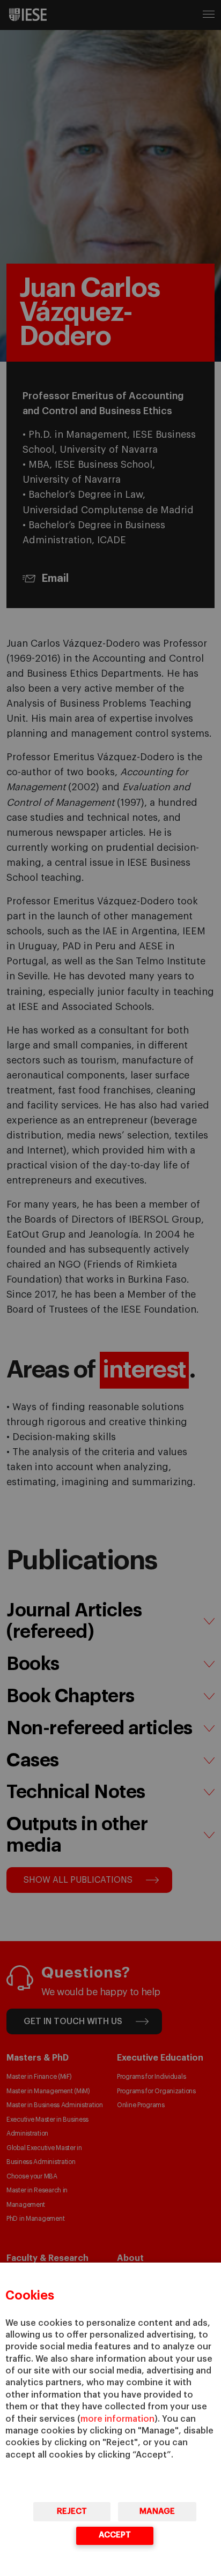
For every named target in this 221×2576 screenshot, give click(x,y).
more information (117, 2419)
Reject (72, 2511)
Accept (115, 2535)
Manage (157, 2511)
